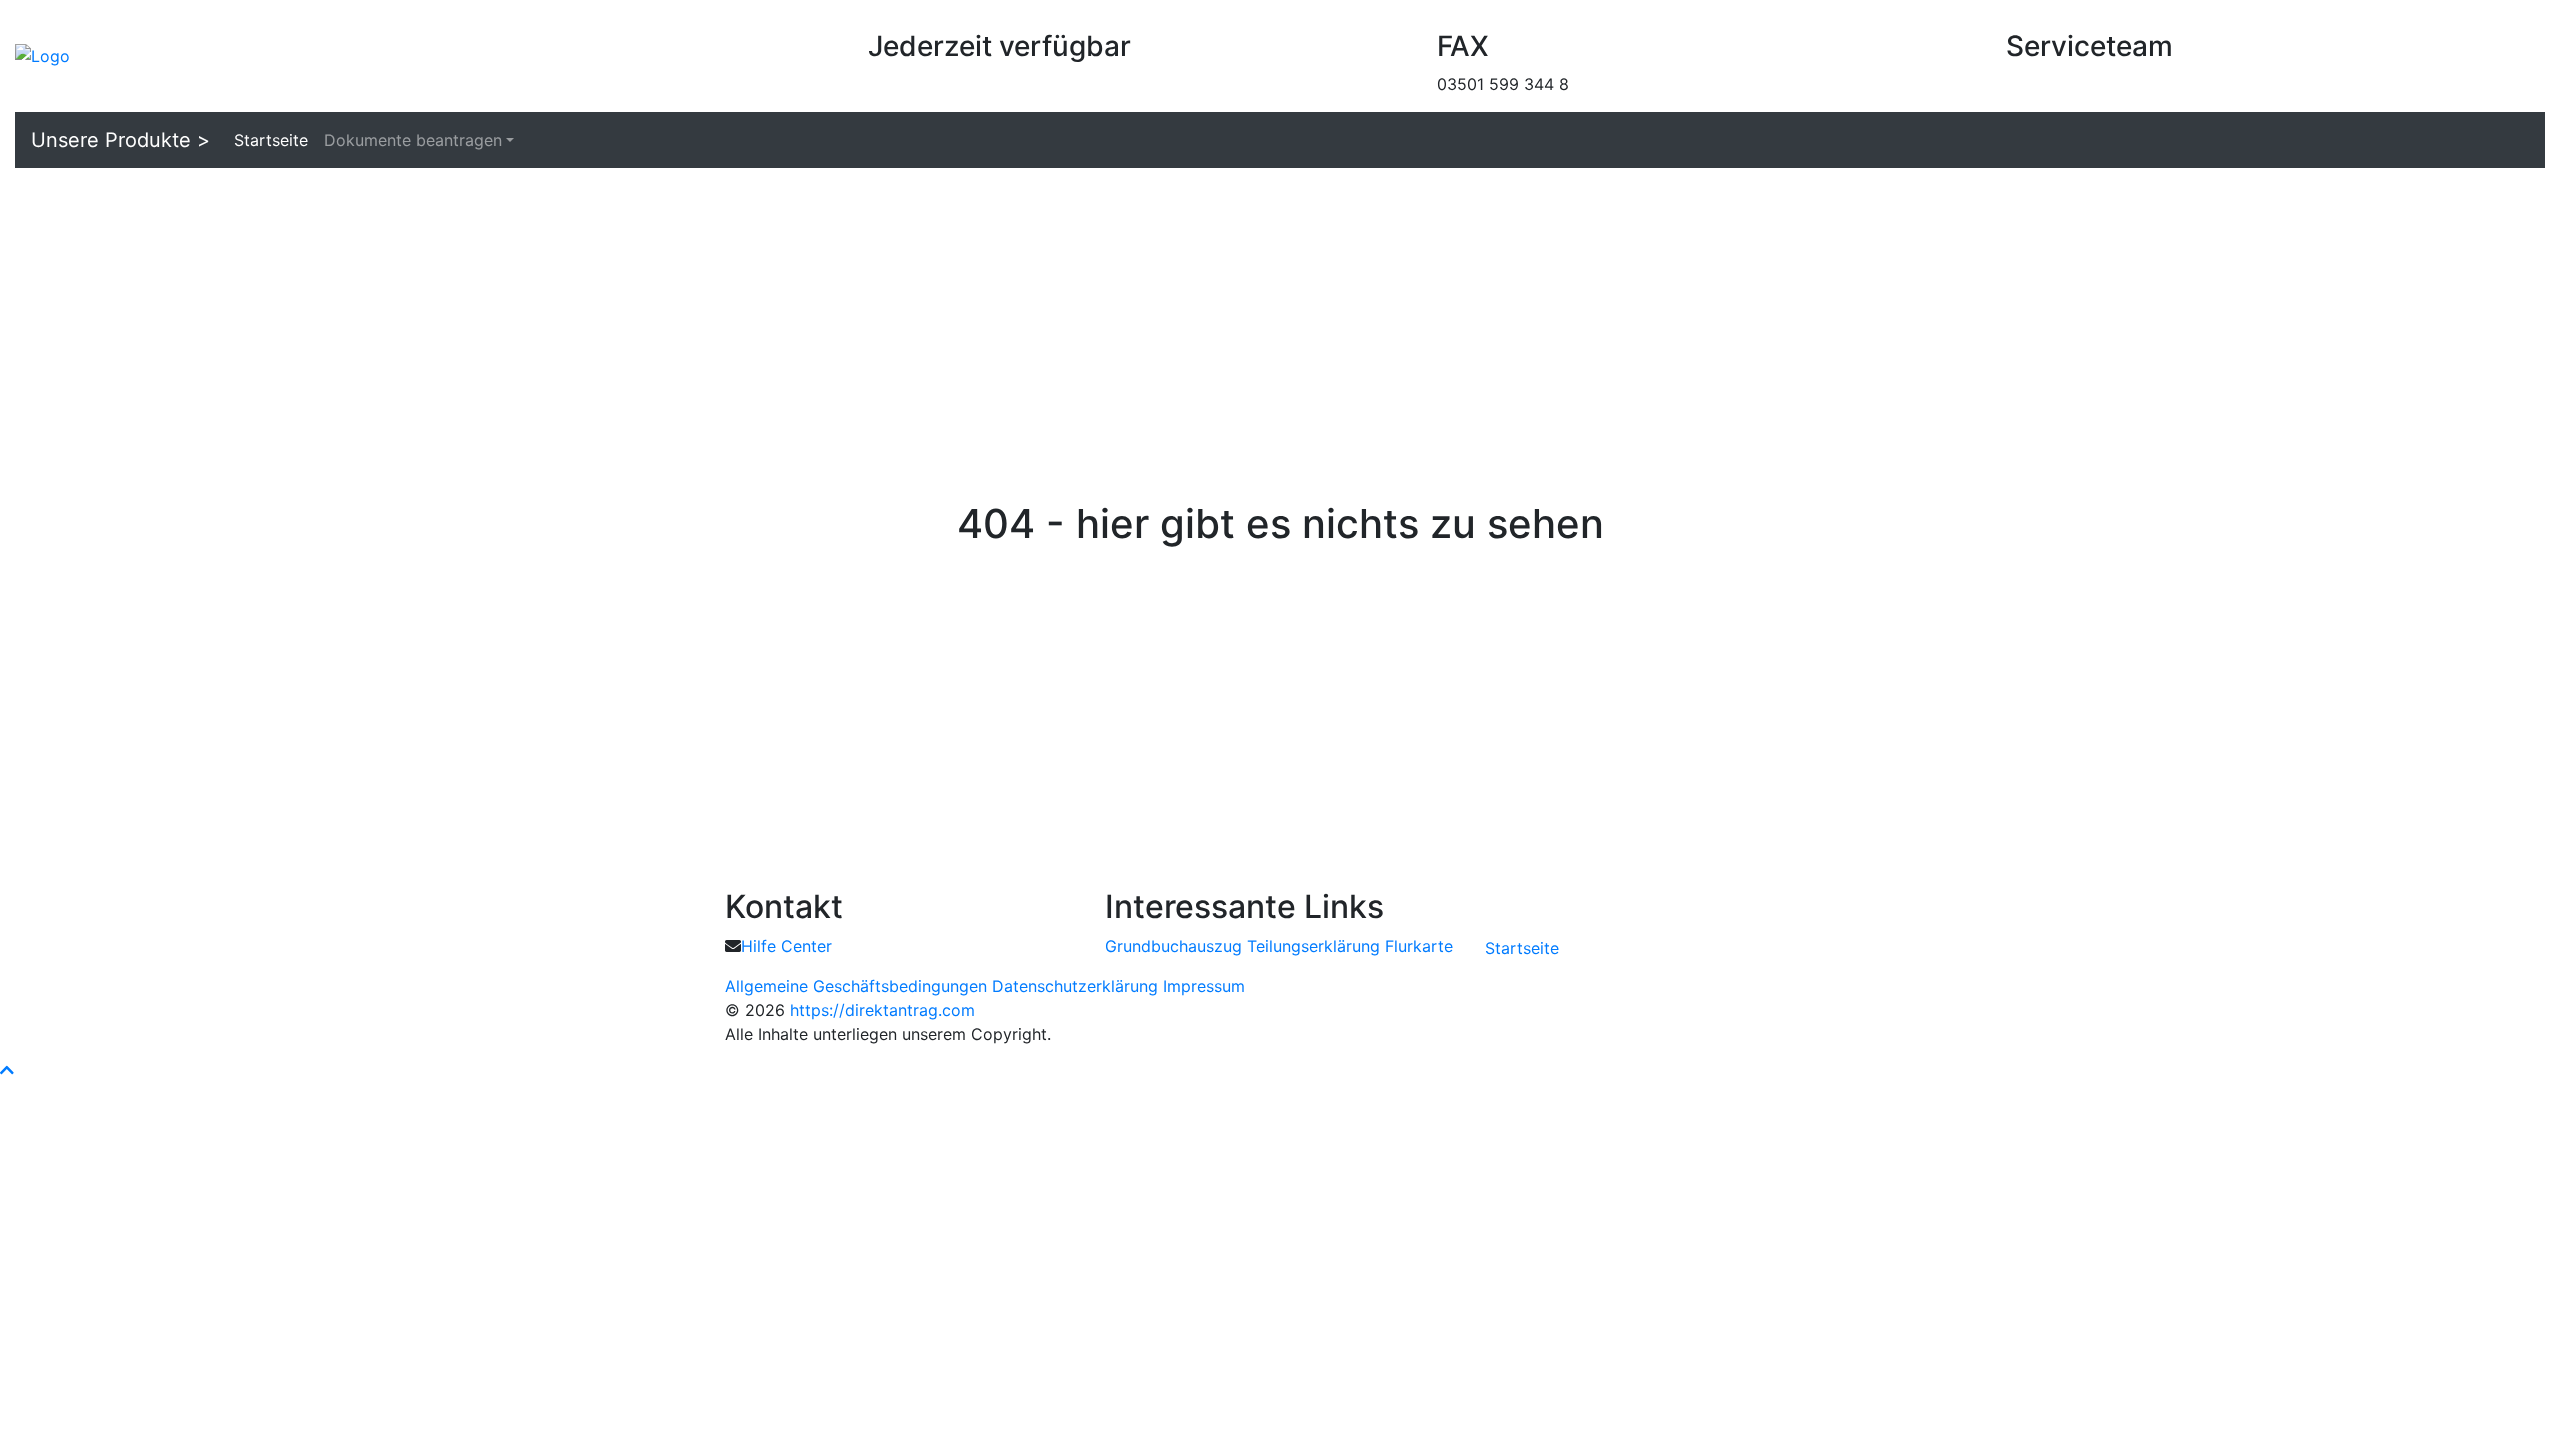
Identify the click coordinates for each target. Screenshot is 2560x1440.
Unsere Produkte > (120, 140)
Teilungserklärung (1313, 946)
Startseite (271, 140)
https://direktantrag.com (882, 1010)
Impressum (1204, 986)
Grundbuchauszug (1173, 946)
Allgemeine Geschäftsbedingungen (856, 986)
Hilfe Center (786, 946)
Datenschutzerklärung (1075, 986)
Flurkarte (1419, 946)
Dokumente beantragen (413, 140)
